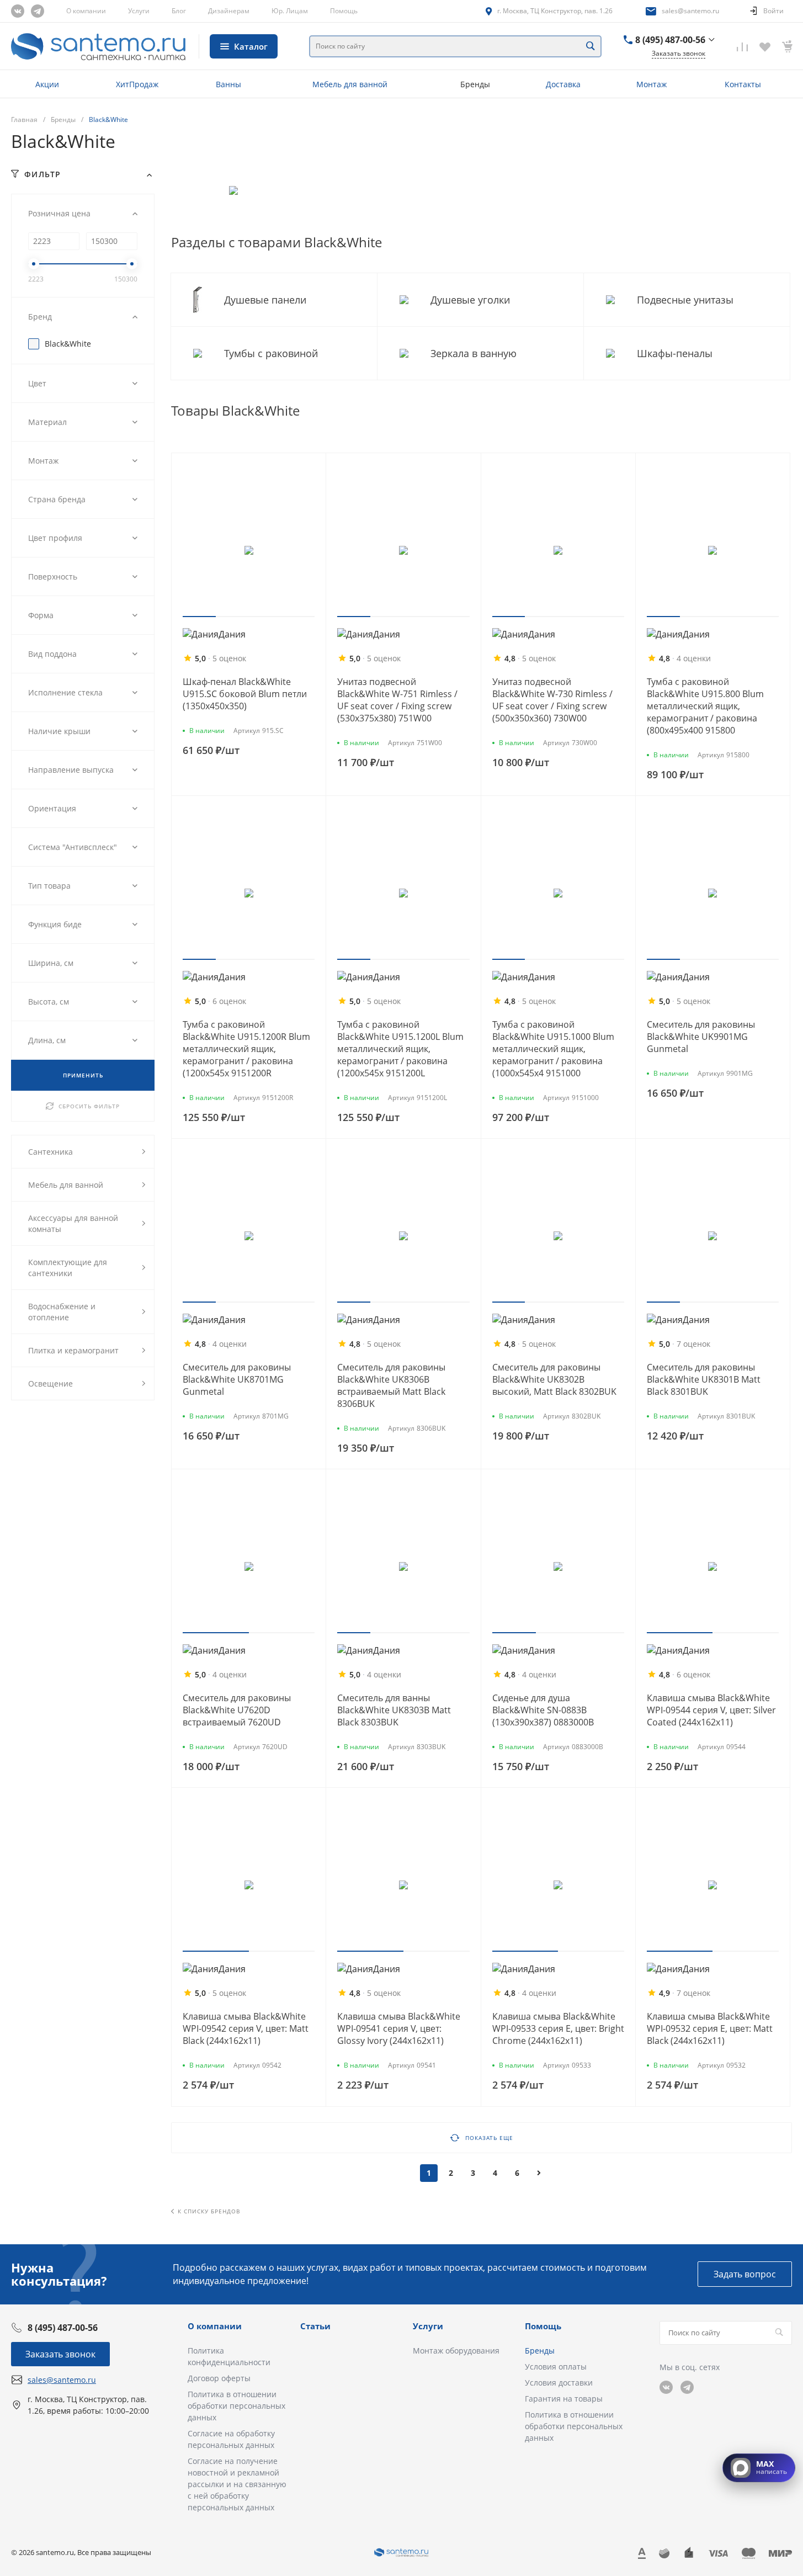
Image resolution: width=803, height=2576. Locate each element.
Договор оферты (219, 2378)
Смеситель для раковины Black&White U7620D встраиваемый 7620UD (237, 1710)
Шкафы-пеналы (676, 353)
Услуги (139, 11)
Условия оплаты (556, 2367)
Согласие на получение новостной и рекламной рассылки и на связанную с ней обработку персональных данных (237, 2484)
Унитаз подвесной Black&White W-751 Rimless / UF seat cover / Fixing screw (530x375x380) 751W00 (397, 700)
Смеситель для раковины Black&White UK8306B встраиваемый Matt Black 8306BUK (391, 1385)
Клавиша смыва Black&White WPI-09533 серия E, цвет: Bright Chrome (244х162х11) (558, 2028)
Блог (179, 11)
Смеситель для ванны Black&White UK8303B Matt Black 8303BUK (394, 1710)
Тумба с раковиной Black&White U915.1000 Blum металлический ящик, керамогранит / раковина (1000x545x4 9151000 (553, 1049)
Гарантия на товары (564, 2399)
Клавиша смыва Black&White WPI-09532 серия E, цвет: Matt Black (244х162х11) (710, 2028)
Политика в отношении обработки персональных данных (236, 2406)
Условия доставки (559, 2383)
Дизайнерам (229, 11)
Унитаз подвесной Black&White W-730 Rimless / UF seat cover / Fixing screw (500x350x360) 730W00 (552, 700)
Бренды (540, 2351)
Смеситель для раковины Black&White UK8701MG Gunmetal (237, 1379)
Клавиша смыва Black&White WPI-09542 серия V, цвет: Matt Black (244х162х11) (246, 2028)
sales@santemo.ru (690, 11)
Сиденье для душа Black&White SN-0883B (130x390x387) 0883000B (543, 1710)
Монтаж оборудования (456, 2351)
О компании (86, 11)
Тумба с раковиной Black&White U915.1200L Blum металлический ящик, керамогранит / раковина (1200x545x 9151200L (400, 1049)
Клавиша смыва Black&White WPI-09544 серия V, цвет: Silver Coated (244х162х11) (711, 1710)
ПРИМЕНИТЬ (83, 1075)
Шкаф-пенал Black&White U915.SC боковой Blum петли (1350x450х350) (245, 694)
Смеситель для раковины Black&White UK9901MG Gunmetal (701, 1037)
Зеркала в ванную (475, 353)
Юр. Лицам (290, 11)
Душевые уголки (472, 300)
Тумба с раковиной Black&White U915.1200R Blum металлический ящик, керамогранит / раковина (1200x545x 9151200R (246, 1049)
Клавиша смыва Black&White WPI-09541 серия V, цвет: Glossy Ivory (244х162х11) (399, 2028)
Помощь (344, 11)
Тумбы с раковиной (272, 353)
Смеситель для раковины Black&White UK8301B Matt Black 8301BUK (704, 1379)
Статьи (315, 2326)
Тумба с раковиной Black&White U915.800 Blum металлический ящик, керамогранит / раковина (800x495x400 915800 (705, 706)
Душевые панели (267, 300)
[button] (199, 617)
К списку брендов (209, 2211)
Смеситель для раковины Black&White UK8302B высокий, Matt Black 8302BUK (554, 1379)
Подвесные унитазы (687, 300)
